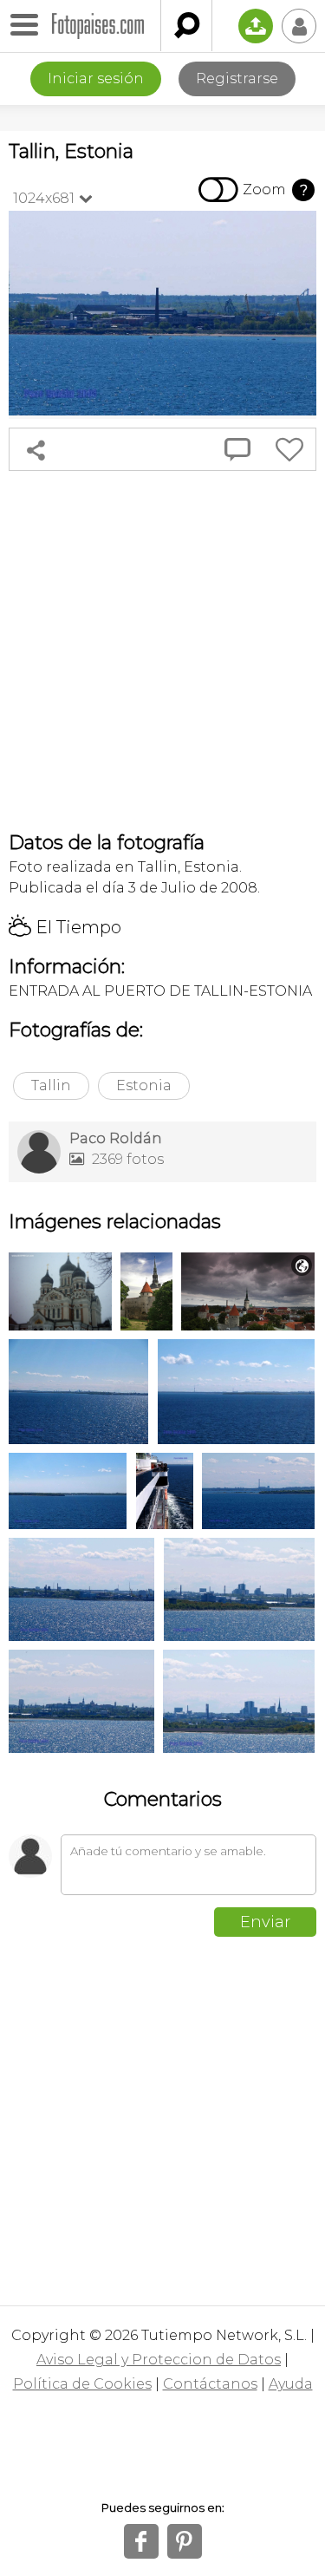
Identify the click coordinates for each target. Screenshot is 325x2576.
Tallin (51, 1085)
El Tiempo (65, 927)
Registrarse (237, 78)
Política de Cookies (82, 2384)
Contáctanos (210, 2384)
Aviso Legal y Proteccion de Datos (159, 2360)
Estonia (144, 1085)
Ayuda (291, 2384)
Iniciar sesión (96, 78)
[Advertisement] (162, 651)
